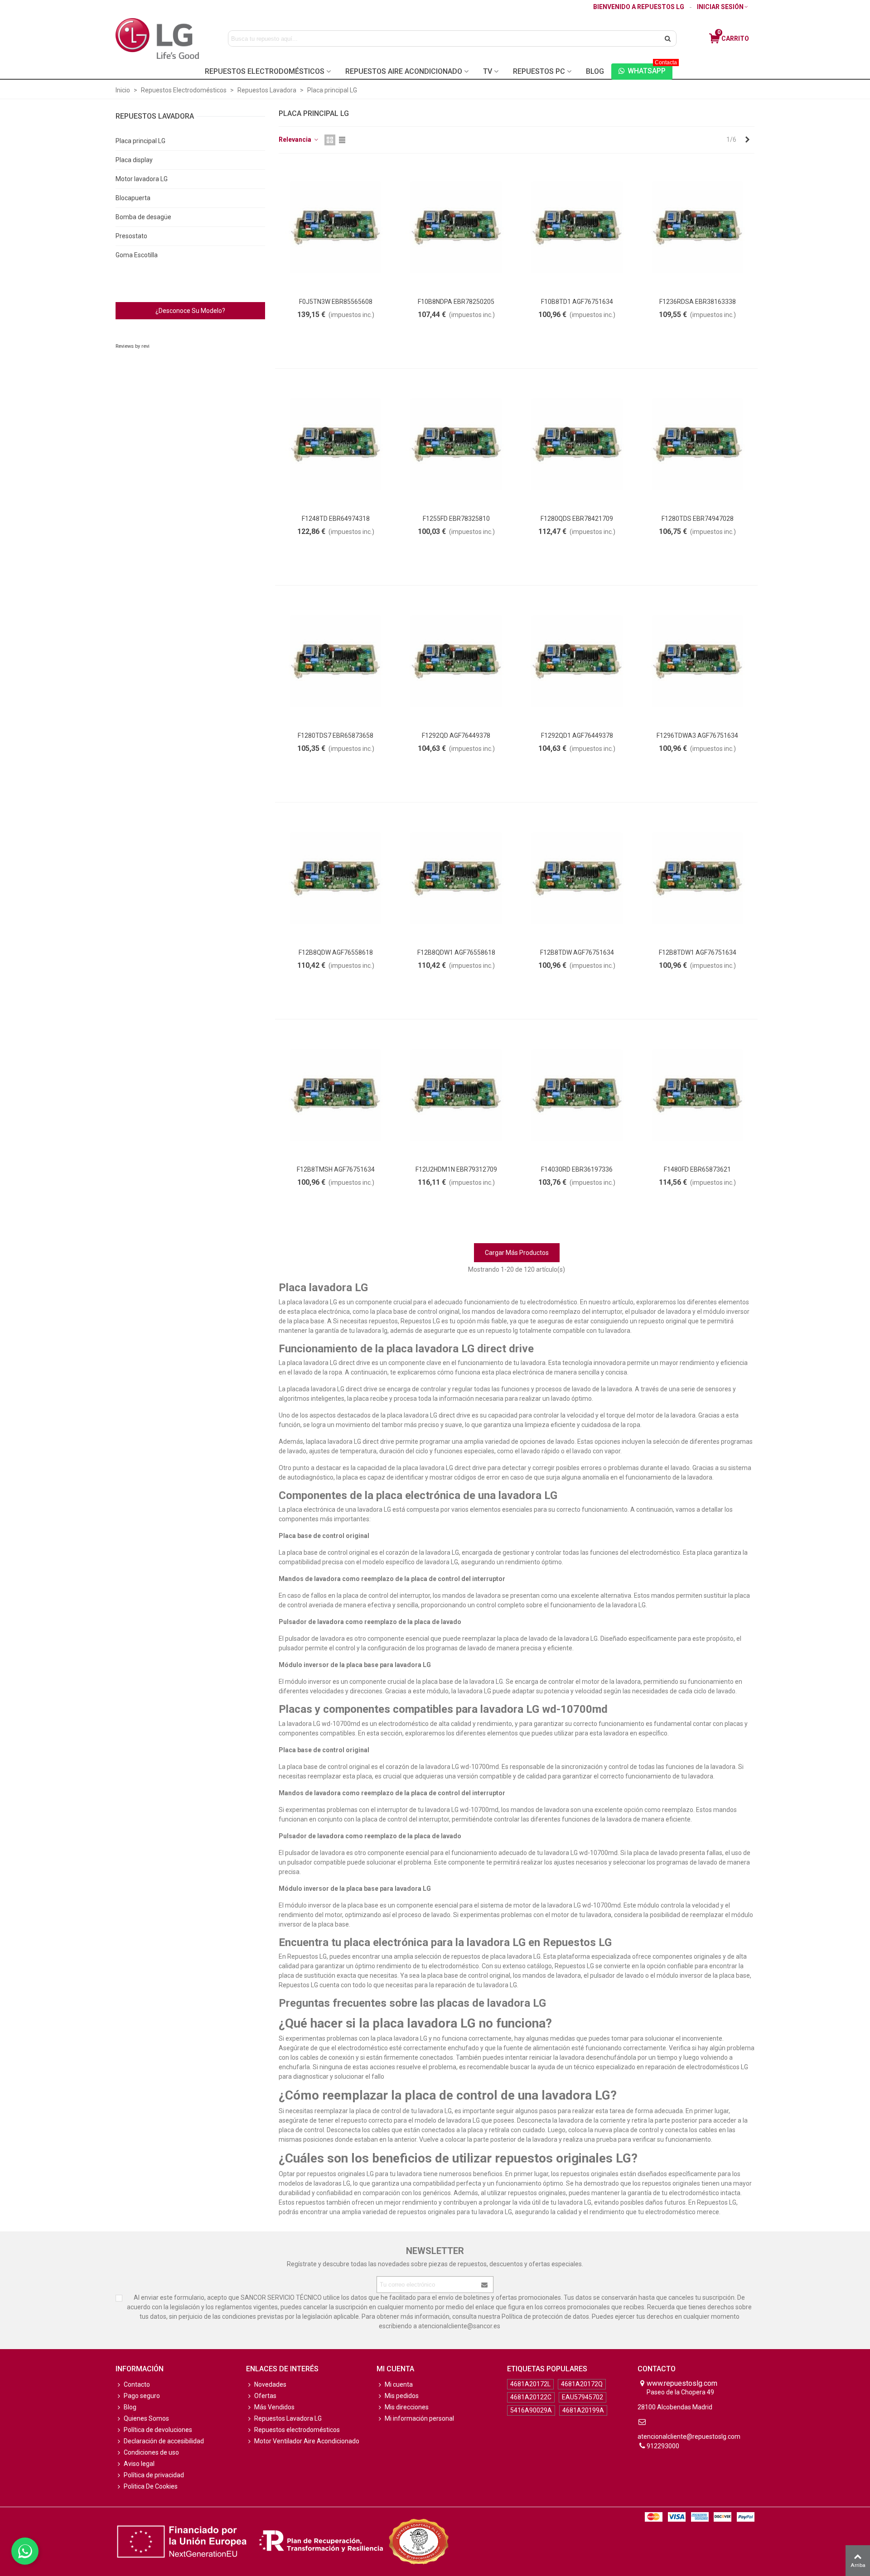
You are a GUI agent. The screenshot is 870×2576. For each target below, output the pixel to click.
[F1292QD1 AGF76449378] (577, 661)
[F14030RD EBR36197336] (577, 1095)
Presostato (131, 236)
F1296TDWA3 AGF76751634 (697, 735)
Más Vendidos (274, 2407)
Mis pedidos (402, 2396)
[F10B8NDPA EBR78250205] (456, 228)
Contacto (137, 2384)
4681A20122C (531, 2397)
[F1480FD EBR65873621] (698, 1095)
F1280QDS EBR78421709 (577, 519)
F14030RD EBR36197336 (577, 1169)
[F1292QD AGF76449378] (456, 661)
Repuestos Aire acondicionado (404, 71)
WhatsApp (650, 69)
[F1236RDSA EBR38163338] (698, 228)
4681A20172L (530, 2384)
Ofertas (265, 2396)
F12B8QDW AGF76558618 (336, 952)
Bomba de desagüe (143, 217)
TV (488, 71)
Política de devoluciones (158, 2430)
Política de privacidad (154, 2475)
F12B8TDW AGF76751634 (577, 952)
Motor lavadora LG (142, 179)
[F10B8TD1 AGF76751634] (577, 228)
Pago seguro (142, 2396)
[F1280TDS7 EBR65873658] (336, 661)
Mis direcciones (407, 2407)
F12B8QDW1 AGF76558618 (456, 952)
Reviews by (133, 346)
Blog (595, 71)
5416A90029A (531, 2410)
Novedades (270, 2384)
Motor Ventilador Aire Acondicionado (307, 2441)
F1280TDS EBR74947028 (698, 519)
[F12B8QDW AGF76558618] (336, 878)
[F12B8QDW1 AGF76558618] (456, 878)
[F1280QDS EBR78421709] (577, 445)
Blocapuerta (133, 198)
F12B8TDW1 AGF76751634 (698, 952)
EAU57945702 (582, 2397)
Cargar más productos (517, 1253)
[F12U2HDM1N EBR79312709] (456, 1095)
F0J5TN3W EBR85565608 (336, 302)
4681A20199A (583, 2410)
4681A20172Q (582, 2384)
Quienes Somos (146, 2418)
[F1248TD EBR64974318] (336, 445)
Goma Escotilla (137, 255)
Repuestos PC (539, 71)
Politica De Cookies (151, 2486)
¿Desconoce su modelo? (190, 311)
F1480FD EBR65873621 (697, 1169)
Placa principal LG (140, 141)
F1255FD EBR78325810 (456, 519)
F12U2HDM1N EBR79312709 (456, 1169)
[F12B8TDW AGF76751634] (577, 878)
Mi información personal (419, 2418)
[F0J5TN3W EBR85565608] (336, 228)
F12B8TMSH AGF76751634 (336, 1169)
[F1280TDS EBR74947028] (698, 445)
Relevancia (296, 139)
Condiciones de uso (151, 2452)
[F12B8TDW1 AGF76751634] (698, 878)
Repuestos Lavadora (155, 116)
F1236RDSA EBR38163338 (698, 302)
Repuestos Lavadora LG (288, 2418)
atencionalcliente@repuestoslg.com (689, 2437)
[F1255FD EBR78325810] (456, 445)
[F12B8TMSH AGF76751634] (336, 1095)
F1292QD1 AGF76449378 (577, 735)
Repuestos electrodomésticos (297, 2430)
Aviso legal (139, 2464)
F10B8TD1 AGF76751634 (577, 302)
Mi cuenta (399, 2384)
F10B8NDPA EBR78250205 (456, 302)
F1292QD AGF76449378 (456, 735)
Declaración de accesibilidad (164, 2441)
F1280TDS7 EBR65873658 (336, 735)
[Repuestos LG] (157, 38)
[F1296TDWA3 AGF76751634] (698, 661)
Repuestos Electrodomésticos (265, 71)
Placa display (134, 160)
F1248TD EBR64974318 (336, 519)
